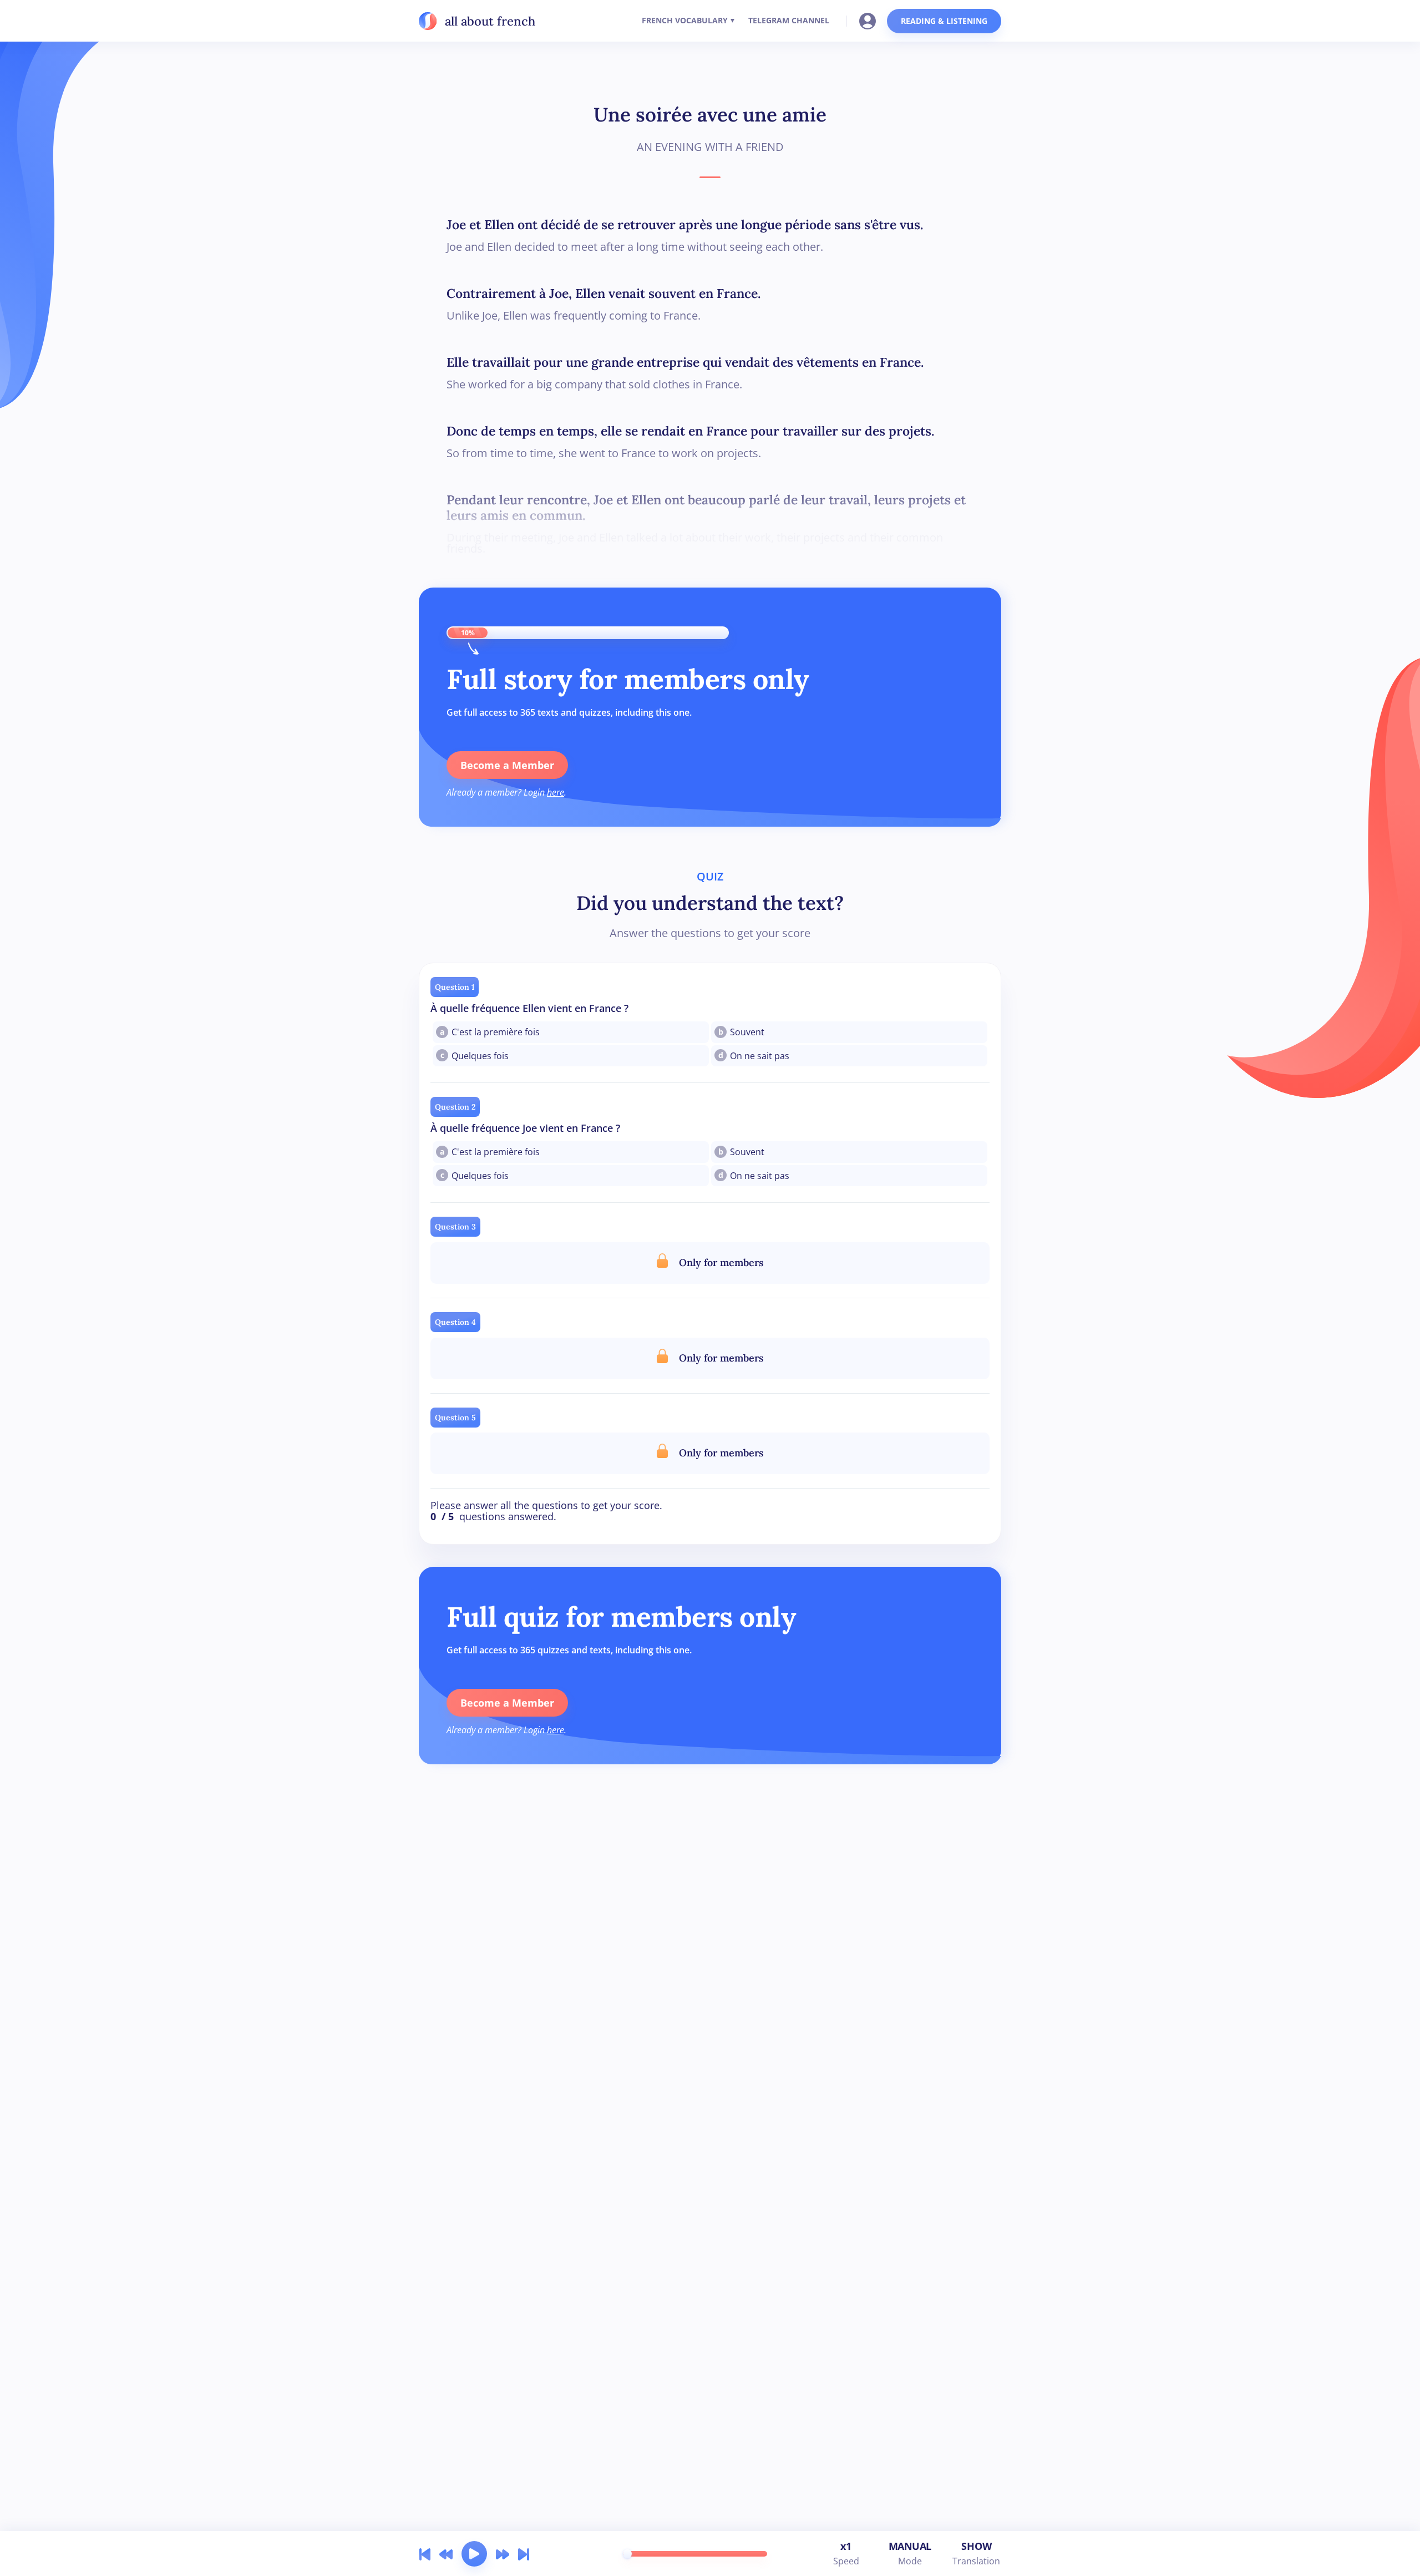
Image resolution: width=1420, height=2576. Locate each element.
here (556, 792)
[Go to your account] (871, 20)
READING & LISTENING (944, 21)
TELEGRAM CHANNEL (789, 20)
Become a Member (507, 765)
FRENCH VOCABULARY (685, 20)
